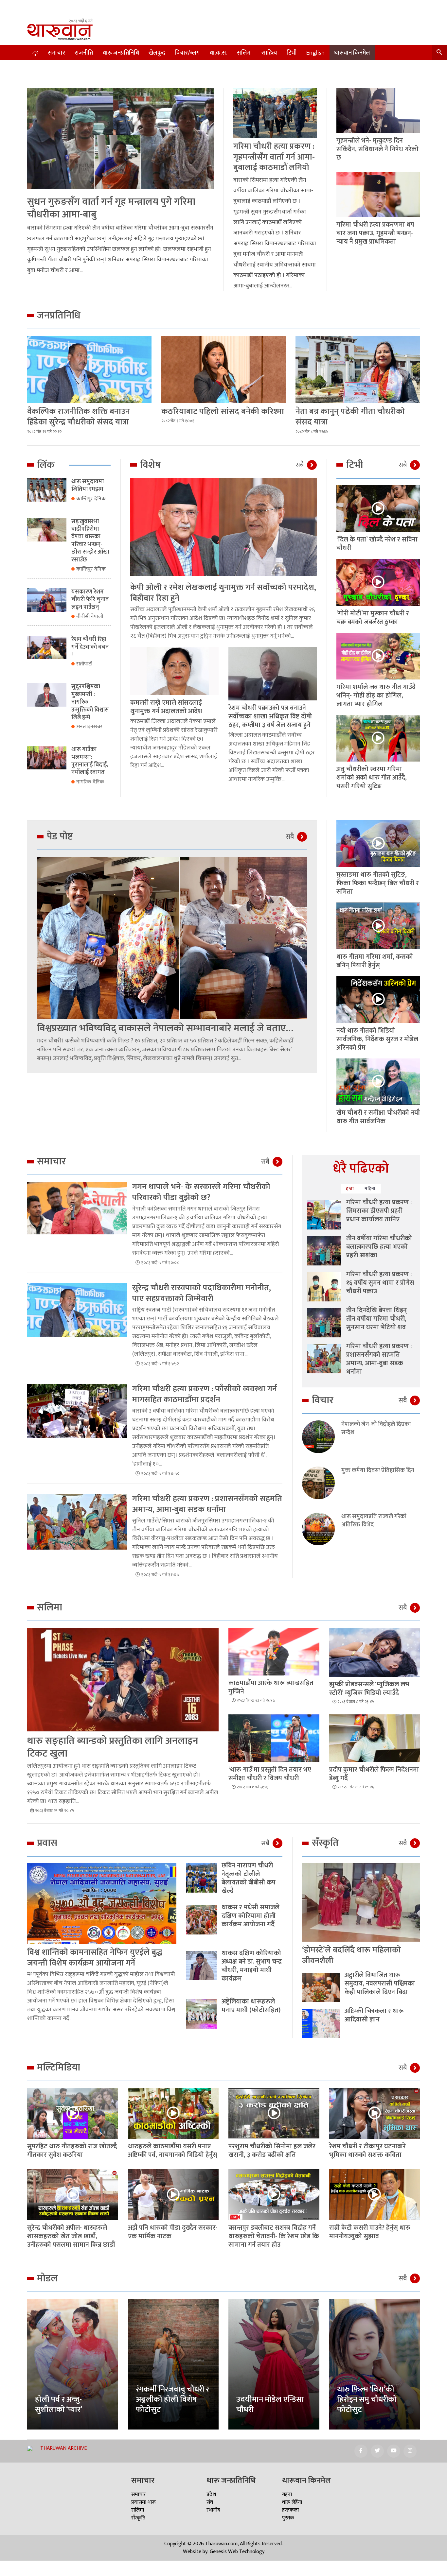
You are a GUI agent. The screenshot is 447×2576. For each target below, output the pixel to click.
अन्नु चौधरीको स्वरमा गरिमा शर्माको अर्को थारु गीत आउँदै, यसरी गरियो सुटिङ (372, 778)
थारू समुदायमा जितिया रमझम (88, 485)
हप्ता (350, 1188)
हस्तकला (290, 2510)
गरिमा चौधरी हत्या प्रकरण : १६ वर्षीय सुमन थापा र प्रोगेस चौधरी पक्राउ (380, 1283)
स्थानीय (213, 2510)
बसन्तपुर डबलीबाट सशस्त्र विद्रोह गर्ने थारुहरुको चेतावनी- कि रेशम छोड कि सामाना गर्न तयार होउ (274, 2236)
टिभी (292, 53)
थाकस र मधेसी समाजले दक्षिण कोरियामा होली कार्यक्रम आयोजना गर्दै (250, 1916)
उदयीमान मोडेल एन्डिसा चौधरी (270, 2404)
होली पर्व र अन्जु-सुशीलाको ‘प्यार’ (59, 2404)
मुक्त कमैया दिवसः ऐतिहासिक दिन (378, 1471)
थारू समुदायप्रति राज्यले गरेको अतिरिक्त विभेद (374, 1521)
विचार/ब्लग (187, 53)
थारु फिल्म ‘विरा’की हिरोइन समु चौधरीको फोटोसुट (367, 2399)
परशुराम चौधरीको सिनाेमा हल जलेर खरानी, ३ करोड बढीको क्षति (272, 2151)
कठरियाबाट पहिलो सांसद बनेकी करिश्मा (223, 412)
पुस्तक (288, 2518)
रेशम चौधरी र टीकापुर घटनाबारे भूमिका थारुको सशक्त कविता (367, 2151)
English (315, 53)
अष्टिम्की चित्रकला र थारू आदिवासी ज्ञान (374, 2015)
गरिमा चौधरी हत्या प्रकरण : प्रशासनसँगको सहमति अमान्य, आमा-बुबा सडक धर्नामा (207, 1504)
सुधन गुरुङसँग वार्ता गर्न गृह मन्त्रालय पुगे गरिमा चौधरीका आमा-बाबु (111, 208)
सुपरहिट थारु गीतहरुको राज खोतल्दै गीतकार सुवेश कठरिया (72, 2151)
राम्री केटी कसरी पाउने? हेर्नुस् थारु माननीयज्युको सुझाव (370, 2232)
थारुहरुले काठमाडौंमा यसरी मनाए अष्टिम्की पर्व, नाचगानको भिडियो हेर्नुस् (173, 2151)
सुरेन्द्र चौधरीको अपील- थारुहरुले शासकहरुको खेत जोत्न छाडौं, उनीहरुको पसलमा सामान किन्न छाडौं (71, 2236)
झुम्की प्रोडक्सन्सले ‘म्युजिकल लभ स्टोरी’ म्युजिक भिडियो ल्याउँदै (369, 1689)
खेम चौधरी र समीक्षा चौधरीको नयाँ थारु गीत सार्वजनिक (378, 1117)
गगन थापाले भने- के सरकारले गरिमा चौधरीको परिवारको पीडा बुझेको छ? (201, 1192)
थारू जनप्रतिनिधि (121, 53)
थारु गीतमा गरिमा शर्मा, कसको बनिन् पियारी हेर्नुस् (375, 961)
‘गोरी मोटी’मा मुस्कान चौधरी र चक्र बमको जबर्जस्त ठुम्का (373, 618)
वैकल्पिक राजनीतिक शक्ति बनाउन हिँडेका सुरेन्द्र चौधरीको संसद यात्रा (79, 417)
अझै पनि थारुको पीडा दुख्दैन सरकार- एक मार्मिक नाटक (173, 2232)
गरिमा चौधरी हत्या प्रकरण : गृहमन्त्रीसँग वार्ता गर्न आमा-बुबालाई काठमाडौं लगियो (274, 157)
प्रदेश (211, 2494)
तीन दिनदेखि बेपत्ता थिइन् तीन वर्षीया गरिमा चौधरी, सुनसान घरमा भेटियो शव (376, 1319)
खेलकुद (157, 53)
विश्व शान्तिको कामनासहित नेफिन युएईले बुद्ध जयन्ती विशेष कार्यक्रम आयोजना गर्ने (95, 1958)
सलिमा (244, 53)
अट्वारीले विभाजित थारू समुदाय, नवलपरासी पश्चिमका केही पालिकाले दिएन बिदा (380, 1984)
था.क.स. (218, 53)
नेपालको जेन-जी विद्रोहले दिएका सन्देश (376, 1429)
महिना (370, 1188)
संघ (210, 2502)
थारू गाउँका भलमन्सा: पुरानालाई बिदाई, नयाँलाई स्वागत (90, 761)
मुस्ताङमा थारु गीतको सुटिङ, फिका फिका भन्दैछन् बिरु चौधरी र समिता (378, 883)
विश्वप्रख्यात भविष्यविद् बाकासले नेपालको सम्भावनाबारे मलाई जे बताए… (165, 1028)
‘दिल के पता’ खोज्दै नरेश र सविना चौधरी (377, 544)
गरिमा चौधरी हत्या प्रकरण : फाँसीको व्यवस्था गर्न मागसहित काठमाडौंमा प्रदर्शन (205, 1394)
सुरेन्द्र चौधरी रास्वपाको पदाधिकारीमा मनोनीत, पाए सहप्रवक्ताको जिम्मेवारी (202, 1293)
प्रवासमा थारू (143, 2502)
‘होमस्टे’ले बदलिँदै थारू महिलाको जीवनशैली (351, 1955)
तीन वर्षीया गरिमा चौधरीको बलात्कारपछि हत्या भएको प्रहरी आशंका (379, 1247)
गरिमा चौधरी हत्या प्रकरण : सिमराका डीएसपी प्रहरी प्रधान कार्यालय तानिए (379, 1211)
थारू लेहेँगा (292, 2502)
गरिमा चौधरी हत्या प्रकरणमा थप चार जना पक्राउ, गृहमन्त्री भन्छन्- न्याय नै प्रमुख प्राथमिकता (375, 233)
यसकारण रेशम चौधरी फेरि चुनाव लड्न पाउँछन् (90, 600)
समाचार (56, 53)
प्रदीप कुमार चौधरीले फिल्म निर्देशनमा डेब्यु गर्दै (374, 1774)
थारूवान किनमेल (352, 53)
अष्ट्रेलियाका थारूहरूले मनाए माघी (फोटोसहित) (251, 2006)
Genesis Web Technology (237, 2552)
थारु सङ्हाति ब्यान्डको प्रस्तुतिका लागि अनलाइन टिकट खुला (113, 1747)
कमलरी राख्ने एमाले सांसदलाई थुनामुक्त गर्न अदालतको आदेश (166, 707)
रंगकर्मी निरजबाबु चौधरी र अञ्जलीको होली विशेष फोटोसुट (172, 2399)
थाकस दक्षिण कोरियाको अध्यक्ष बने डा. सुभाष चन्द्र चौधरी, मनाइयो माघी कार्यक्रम (252, 1966)
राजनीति (84, 53)
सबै (300, 465)
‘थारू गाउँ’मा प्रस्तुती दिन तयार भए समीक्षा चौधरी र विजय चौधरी (270, 1774)
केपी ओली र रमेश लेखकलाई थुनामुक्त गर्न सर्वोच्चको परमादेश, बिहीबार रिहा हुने (223, 593)
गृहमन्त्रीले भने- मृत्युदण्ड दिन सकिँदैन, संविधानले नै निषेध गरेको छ (377, 149)
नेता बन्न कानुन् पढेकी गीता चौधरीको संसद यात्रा (350, 417)
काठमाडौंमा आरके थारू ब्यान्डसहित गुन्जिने (271, 1687)
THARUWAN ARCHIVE (63, 2448)
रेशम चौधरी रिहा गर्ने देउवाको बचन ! (90, 647)
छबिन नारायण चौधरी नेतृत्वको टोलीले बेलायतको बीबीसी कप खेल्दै (249, 1878)
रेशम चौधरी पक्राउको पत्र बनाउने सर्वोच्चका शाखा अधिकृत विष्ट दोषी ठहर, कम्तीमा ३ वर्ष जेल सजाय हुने (270, 716)
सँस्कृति (138, 2518)
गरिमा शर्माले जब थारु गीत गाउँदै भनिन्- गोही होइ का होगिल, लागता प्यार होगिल (376, 696)
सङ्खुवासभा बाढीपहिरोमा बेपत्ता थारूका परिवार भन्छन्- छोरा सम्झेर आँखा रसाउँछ (90, 541)
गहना (287, 2494)
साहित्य (269, 53)
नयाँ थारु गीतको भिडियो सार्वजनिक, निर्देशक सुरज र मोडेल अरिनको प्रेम (377, 1039)
